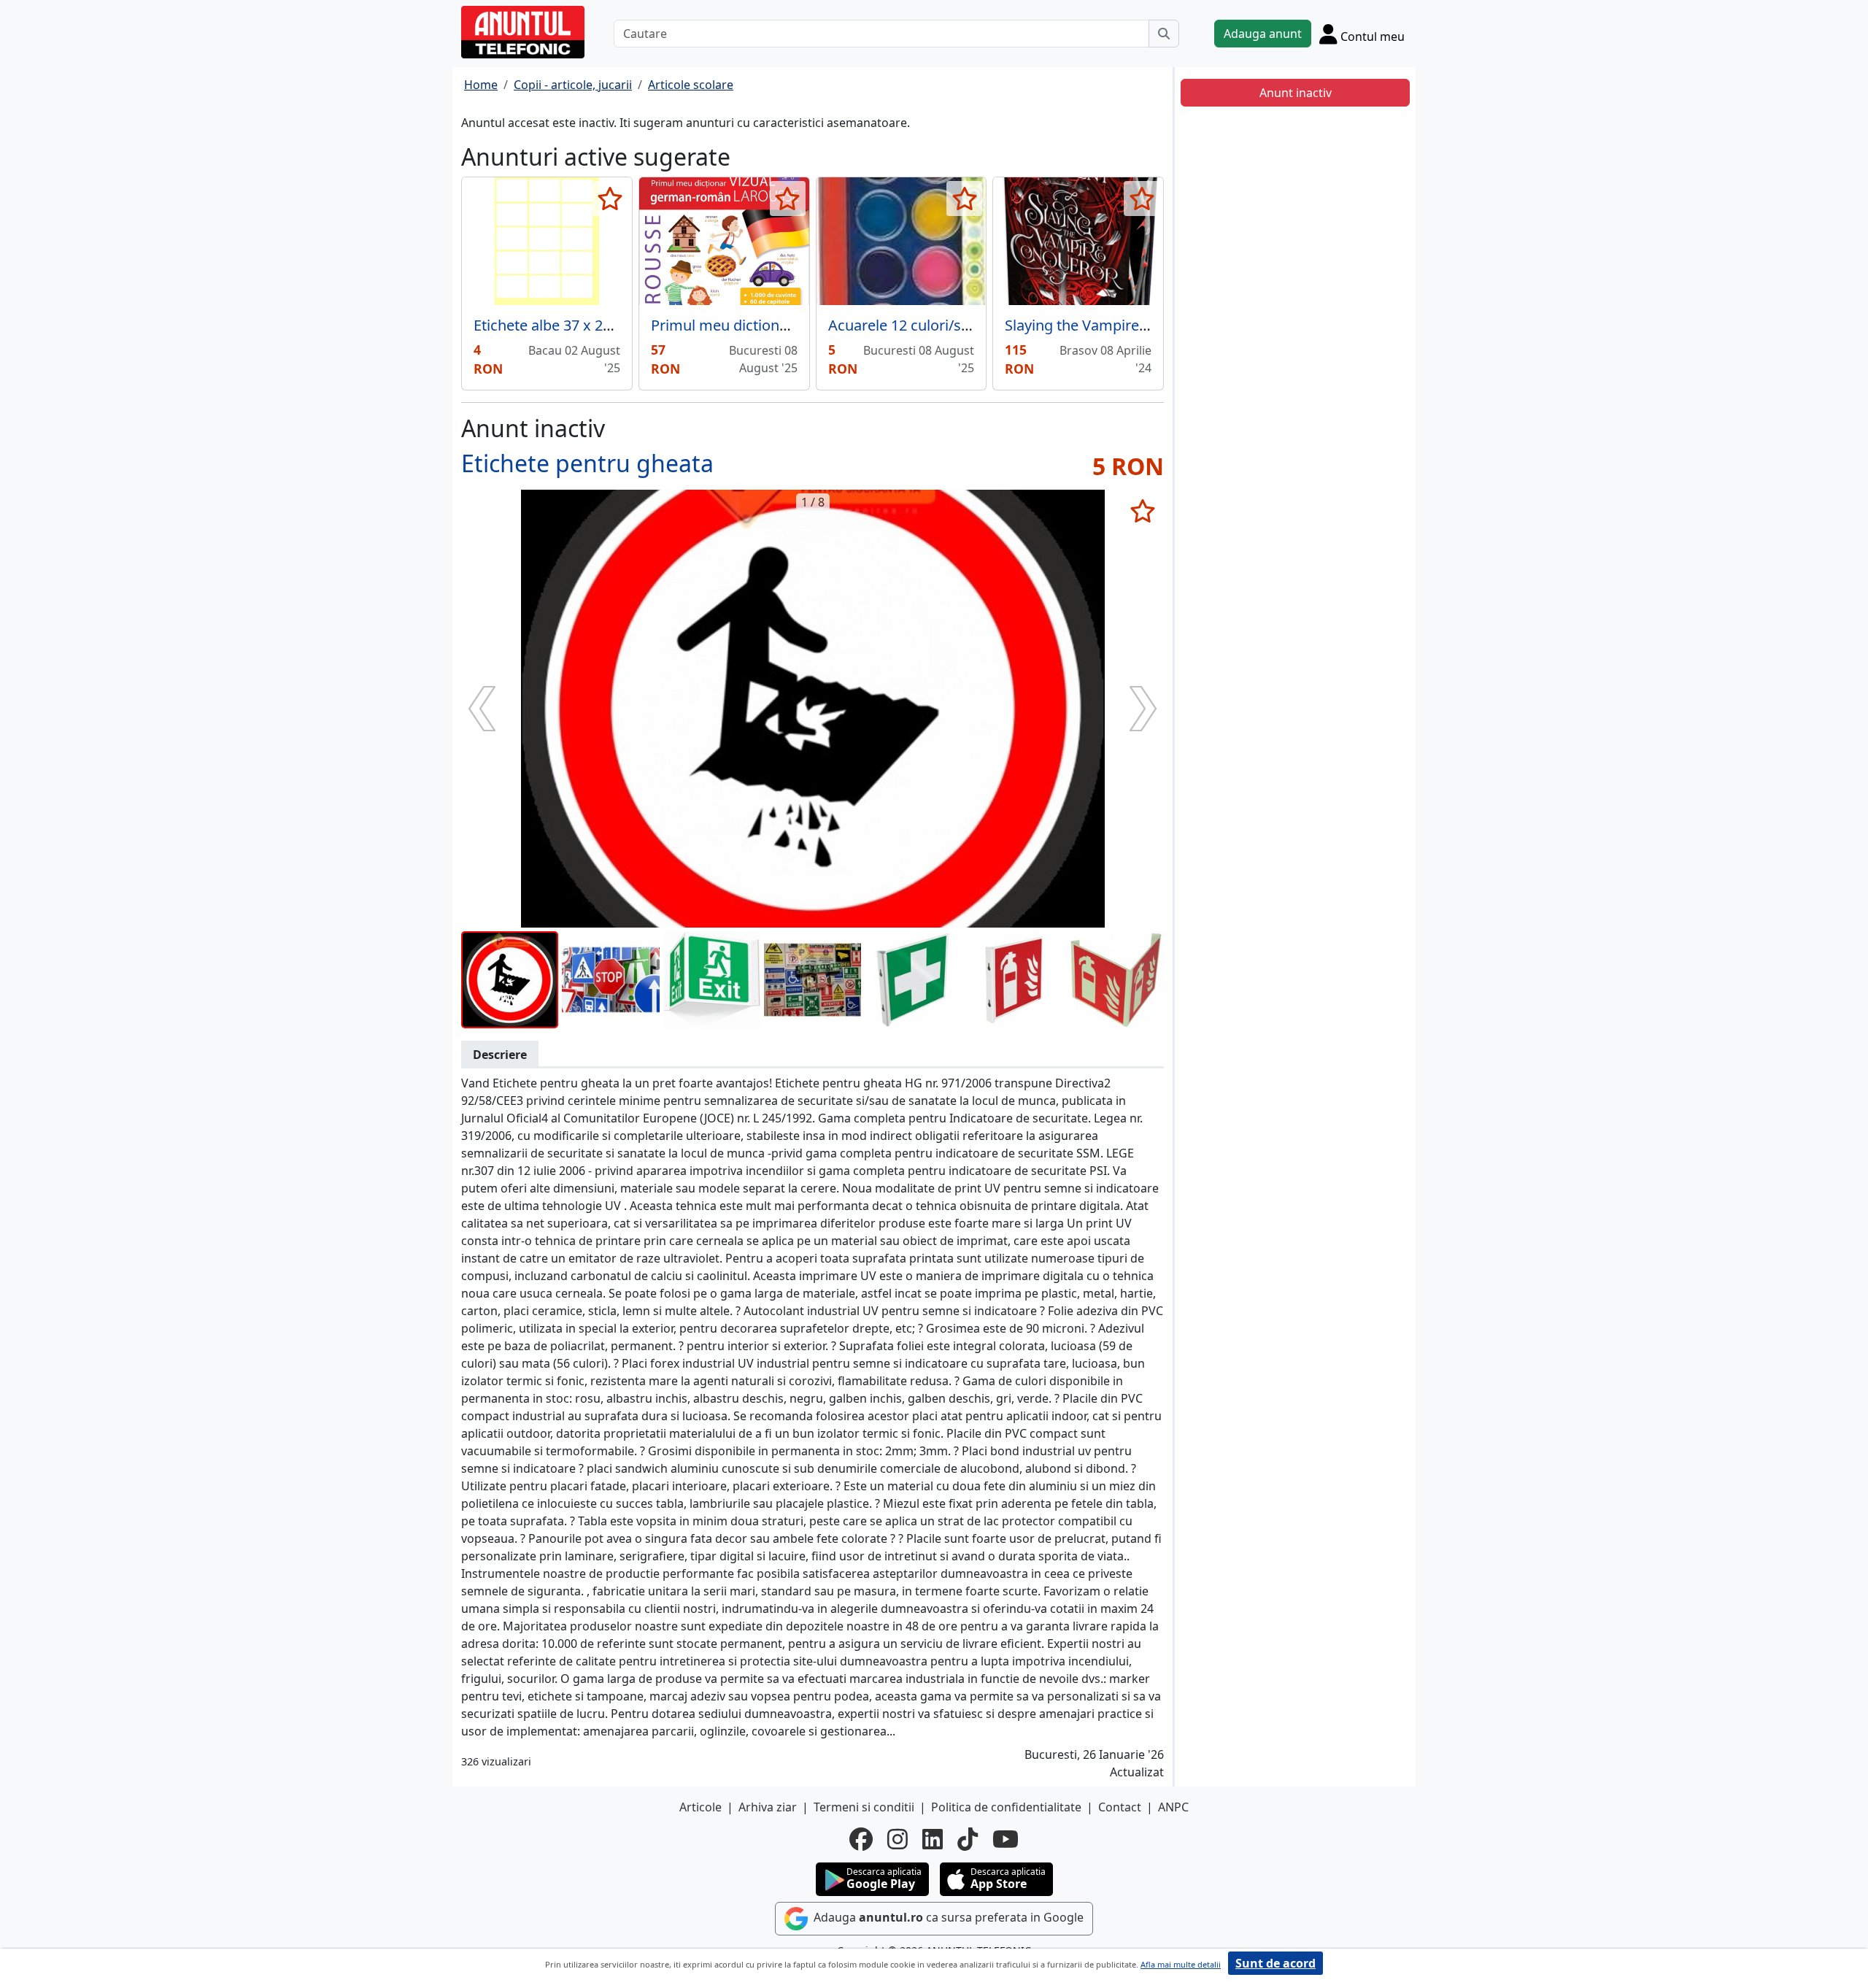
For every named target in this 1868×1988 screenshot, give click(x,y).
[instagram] (898, 1839)
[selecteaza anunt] (610, 199)
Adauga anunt (1263, 34)
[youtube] (1006, 1839)
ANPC (1173, 1807)
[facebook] (861, 1839)
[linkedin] (933, 1839)
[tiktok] (968, 1839)
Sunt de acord (1275, 1963)
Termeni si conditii (864, 1807)
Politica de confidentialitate (1006, 1807)
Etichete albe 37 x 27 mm (558, 325)
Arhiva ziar (768, 1807)
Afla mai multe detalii (1181, 1964)
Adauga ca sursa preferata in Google (947, 1917)
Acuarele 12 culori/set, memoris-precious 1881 (985, 325)
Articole (700, 1807)
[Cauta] (1164, 34)
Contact (1120, 1807)
